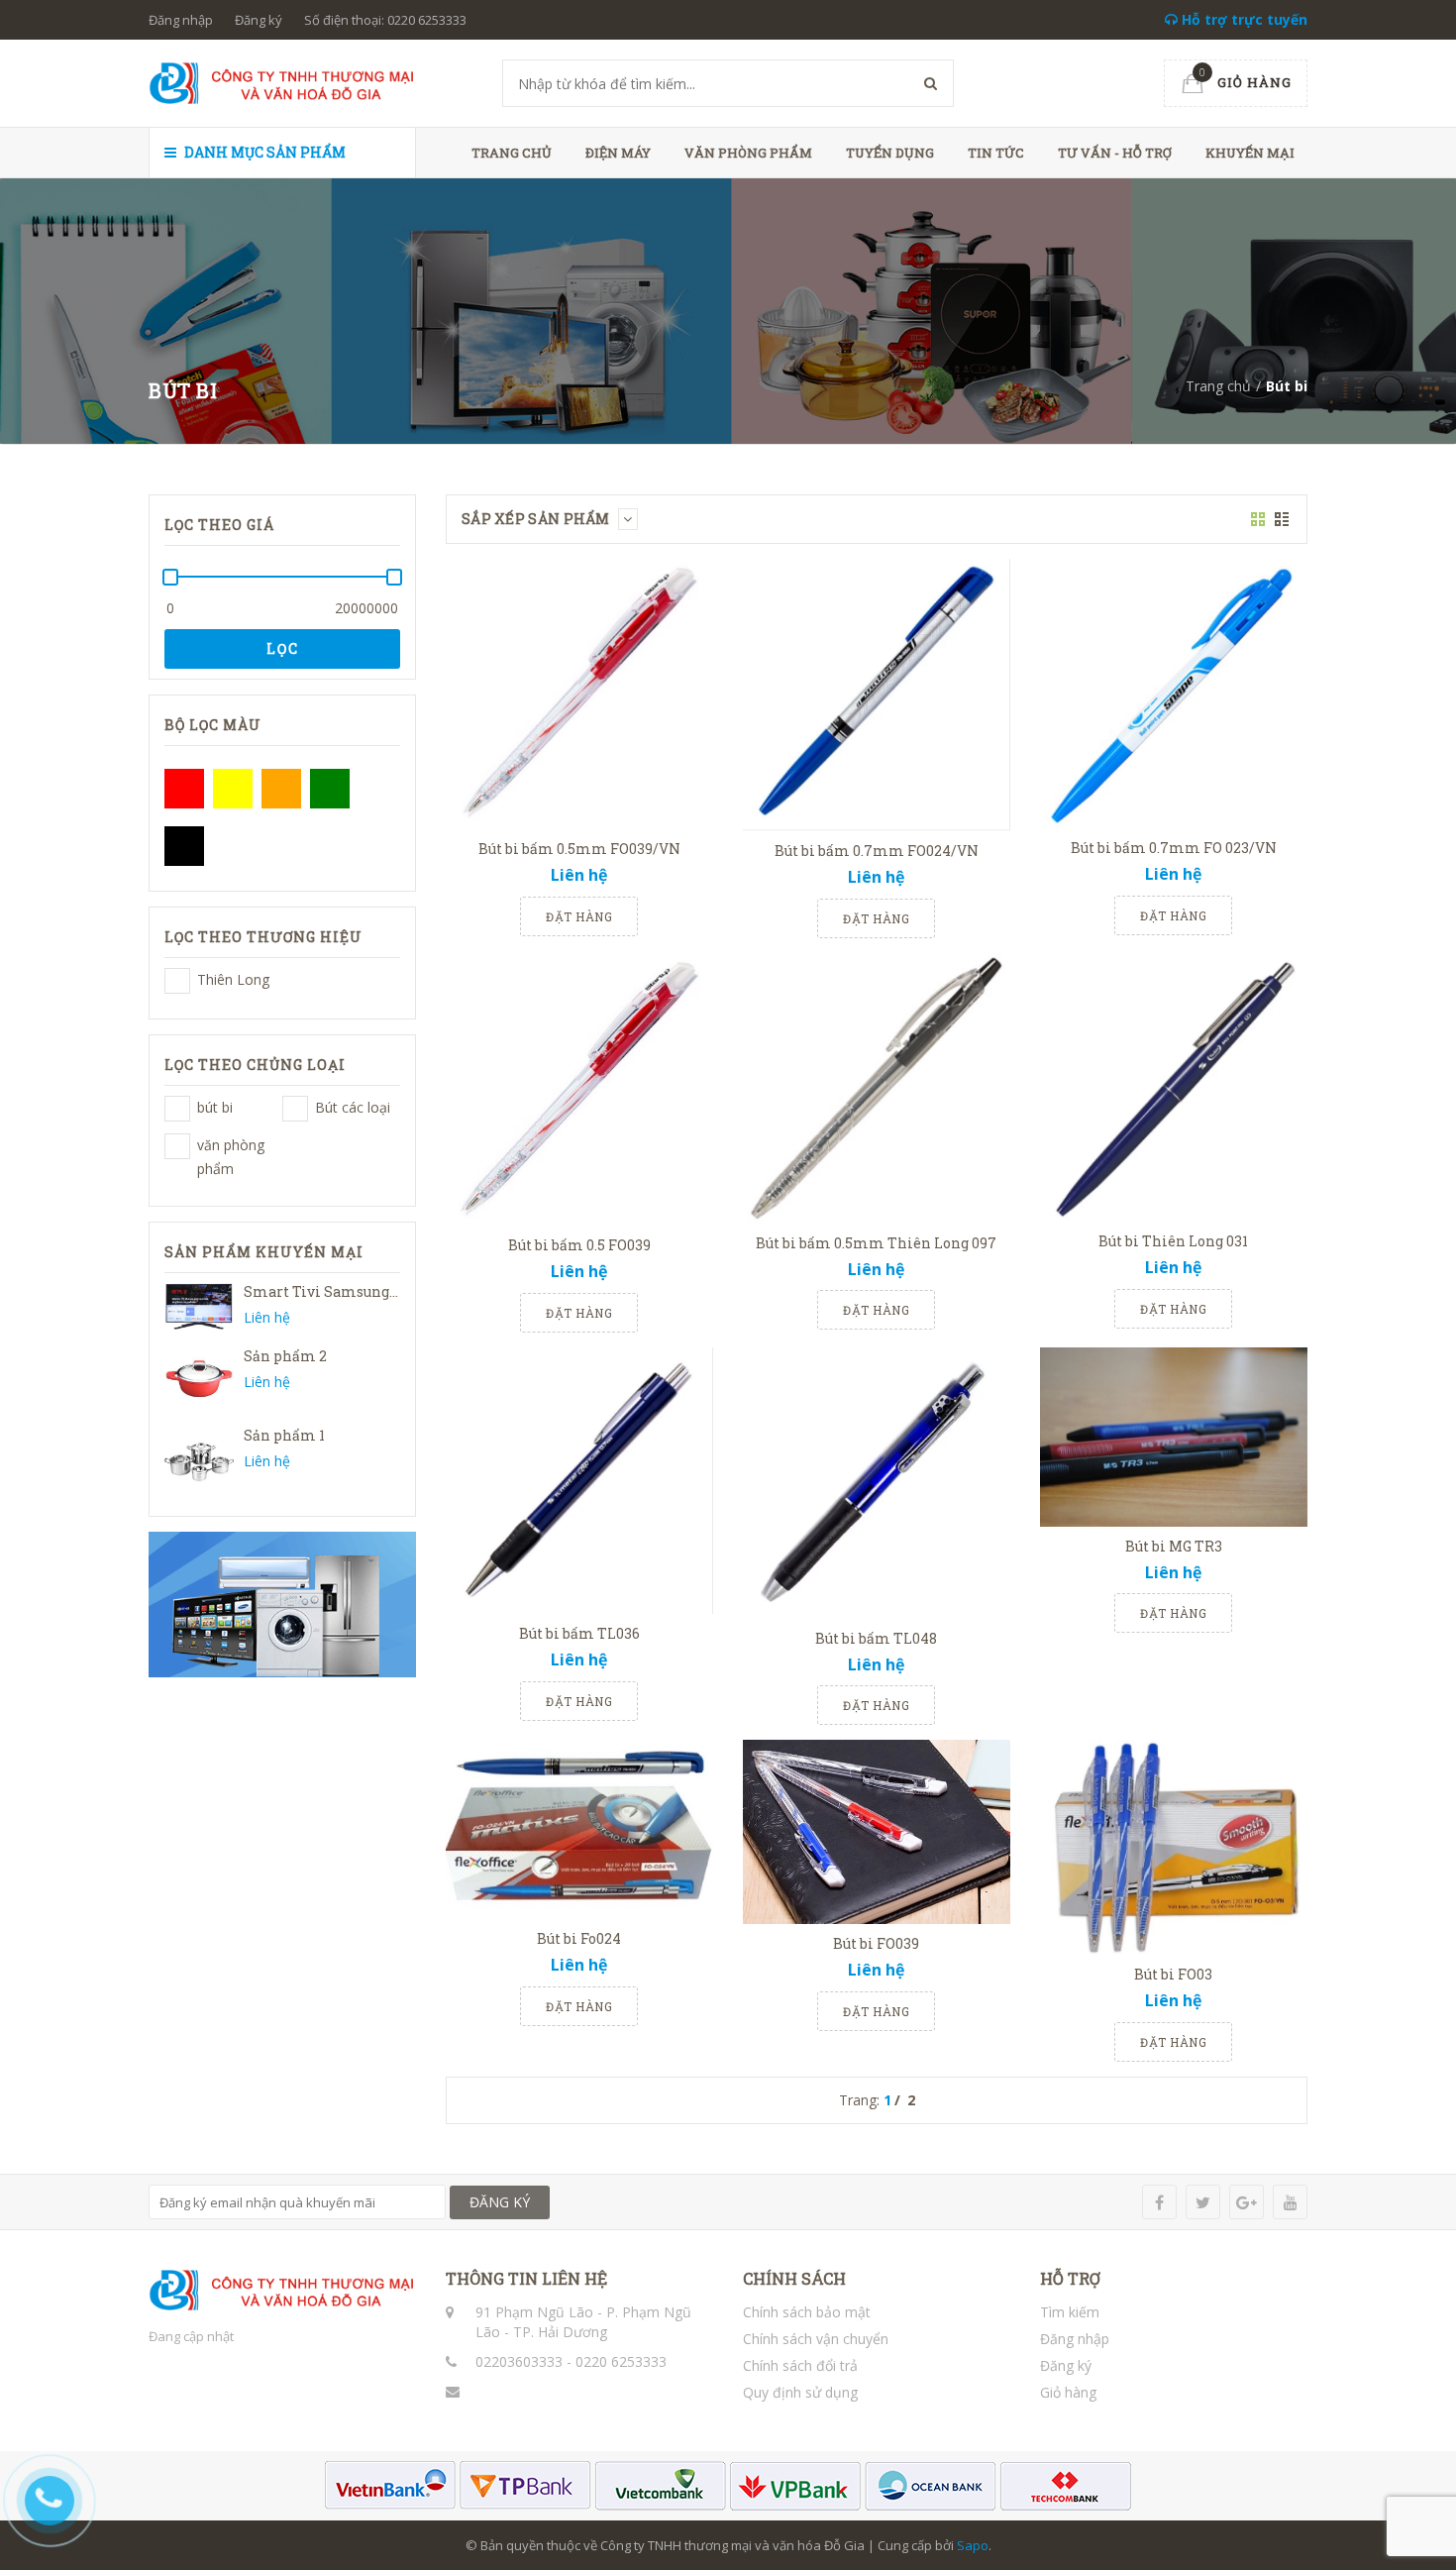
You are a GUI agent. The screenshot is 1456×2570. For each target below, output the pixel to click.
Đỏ (184, 789)
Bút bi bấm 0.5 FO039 (579, 1245)
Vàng (233, 789)
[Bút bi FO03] (1174, 1847)
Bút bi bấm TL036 (579, 1633)
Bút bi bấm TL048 (876, 1638)
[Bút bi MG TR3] (1174, 1437)
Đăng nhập (181, 20)
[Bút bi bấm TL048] (877, 1483)
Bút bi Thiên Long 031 (1173, 1241)
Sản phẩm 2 (285, 1356)
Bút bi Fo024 (579, 1938)
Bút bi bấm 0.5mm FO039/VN (579, 849)
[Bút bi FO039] (877, 1832)
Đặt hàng (579, 916)
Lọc (283, 648)
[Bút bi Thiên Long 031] (1174, 1088)
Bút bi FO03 (1173, 1974)
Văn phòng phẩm (748, 153)
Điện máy (618, 153)
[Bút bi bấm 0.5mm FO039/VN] (579, 694)
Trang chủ (512, 153)
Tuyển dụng (890, 153)
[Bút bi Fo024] (579, 1829)
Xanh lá (330, 789)
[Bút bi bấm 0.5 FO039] (579, 1089)
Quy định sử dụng (800, 2392)
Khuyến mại (1250, 153)
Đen (184, 846)
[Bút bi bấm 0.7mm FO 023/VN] (1174, 694)
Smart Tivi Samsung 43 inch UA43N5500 (387, 1291)
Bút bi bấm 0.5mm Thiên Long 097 (876, 1243)
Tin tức (996, 153)
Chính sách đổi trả (800, 2365)
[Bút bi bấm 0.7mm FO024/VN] (877, 695)
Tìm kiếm (1070, 2312)
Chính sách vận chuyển (816, 2339)
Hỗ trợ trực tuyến (1243, 19)
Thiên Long (177, 981)
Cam (281, 789)
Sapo (973, 2545)
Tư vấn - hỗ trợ (1115, 153)
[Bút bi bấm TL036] (579, 1481)
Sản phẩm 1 (284, 1435)
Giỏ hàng (1068, 2392)
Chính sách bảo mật (807, 2312)
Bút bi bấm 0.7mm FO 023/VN (1174, 848)
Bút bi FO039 (876, 1943)
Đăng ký (259, 20)
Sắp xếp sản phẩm (537, 519)
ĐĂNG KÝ (500, 2202)
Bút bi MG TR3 (1174, 1546)
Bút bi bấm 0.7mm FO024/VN (877, 851)
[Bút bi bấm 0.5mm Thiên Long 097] (877, 1088)
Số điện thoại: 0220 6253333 (385, 20)
